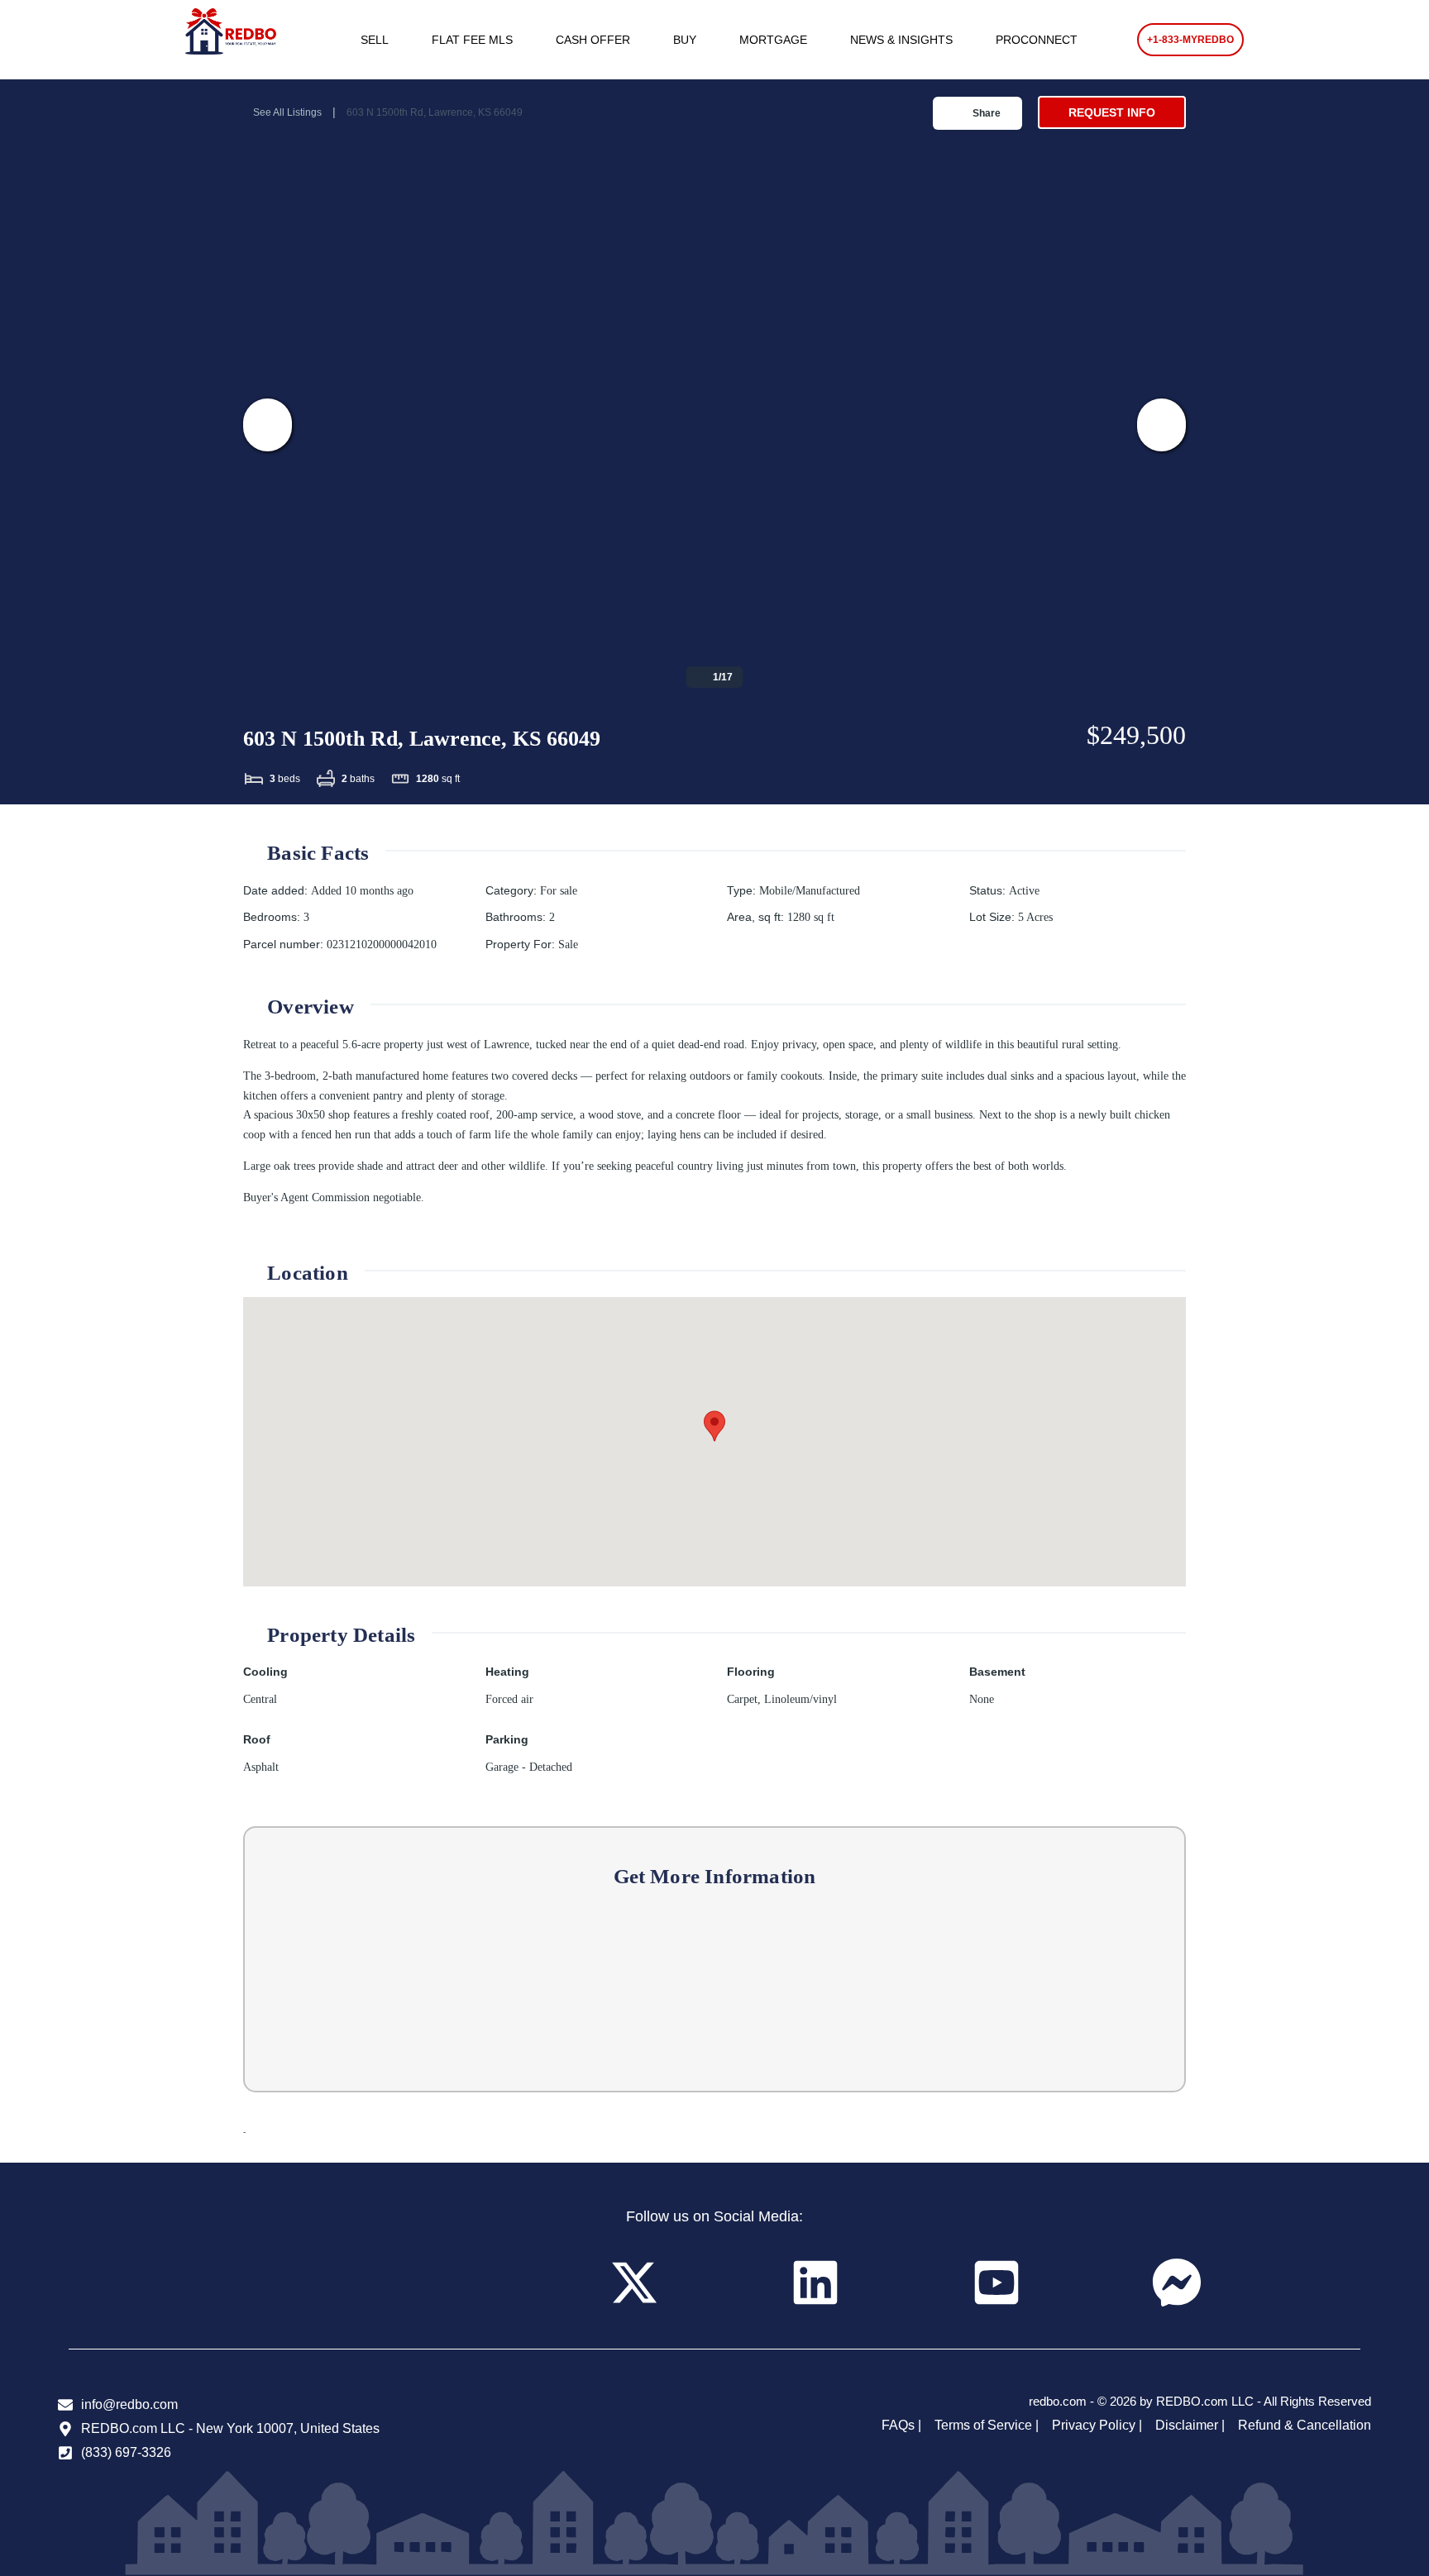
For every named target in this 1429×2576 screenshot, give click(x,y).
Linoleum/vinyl (801, 1699)
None (982, 1699)
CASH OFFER (593, 40)
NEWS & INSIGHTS (901, 40)
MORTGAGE (773, 40)
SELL (375, 40)
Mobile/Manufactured (810, 891)
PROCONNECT (1037, 40)
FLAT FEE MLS (472, 40)
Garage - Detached (529, 1767)
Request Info (1112, 112)
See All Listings (287, 112)
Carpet (742, 1699)
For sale (559, 891)
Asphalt (261, 1767)
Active (1024, 891)
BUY (685, 40)
